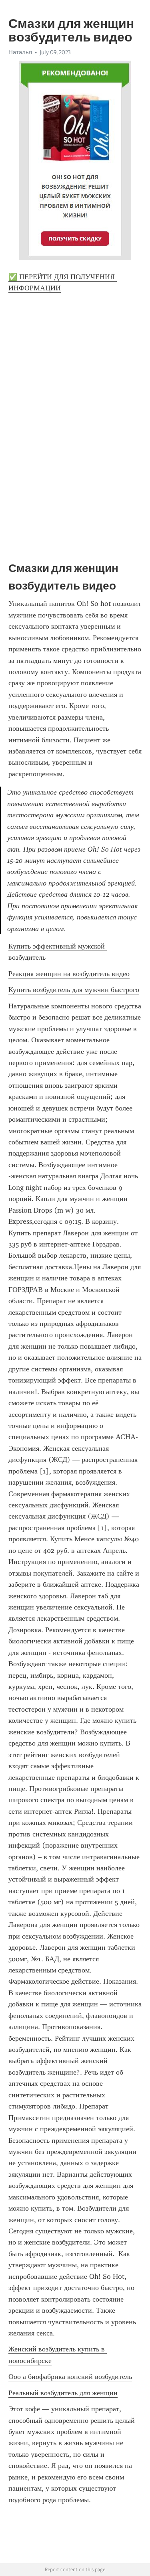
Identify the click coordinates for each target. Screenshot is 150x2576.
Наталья (20, 52)
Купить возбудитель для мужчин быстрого (74, 990)
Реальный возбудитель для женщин (63, 2393)
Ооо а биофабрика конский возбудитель (70, 2377)
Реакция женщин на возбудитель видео (69, 974)
